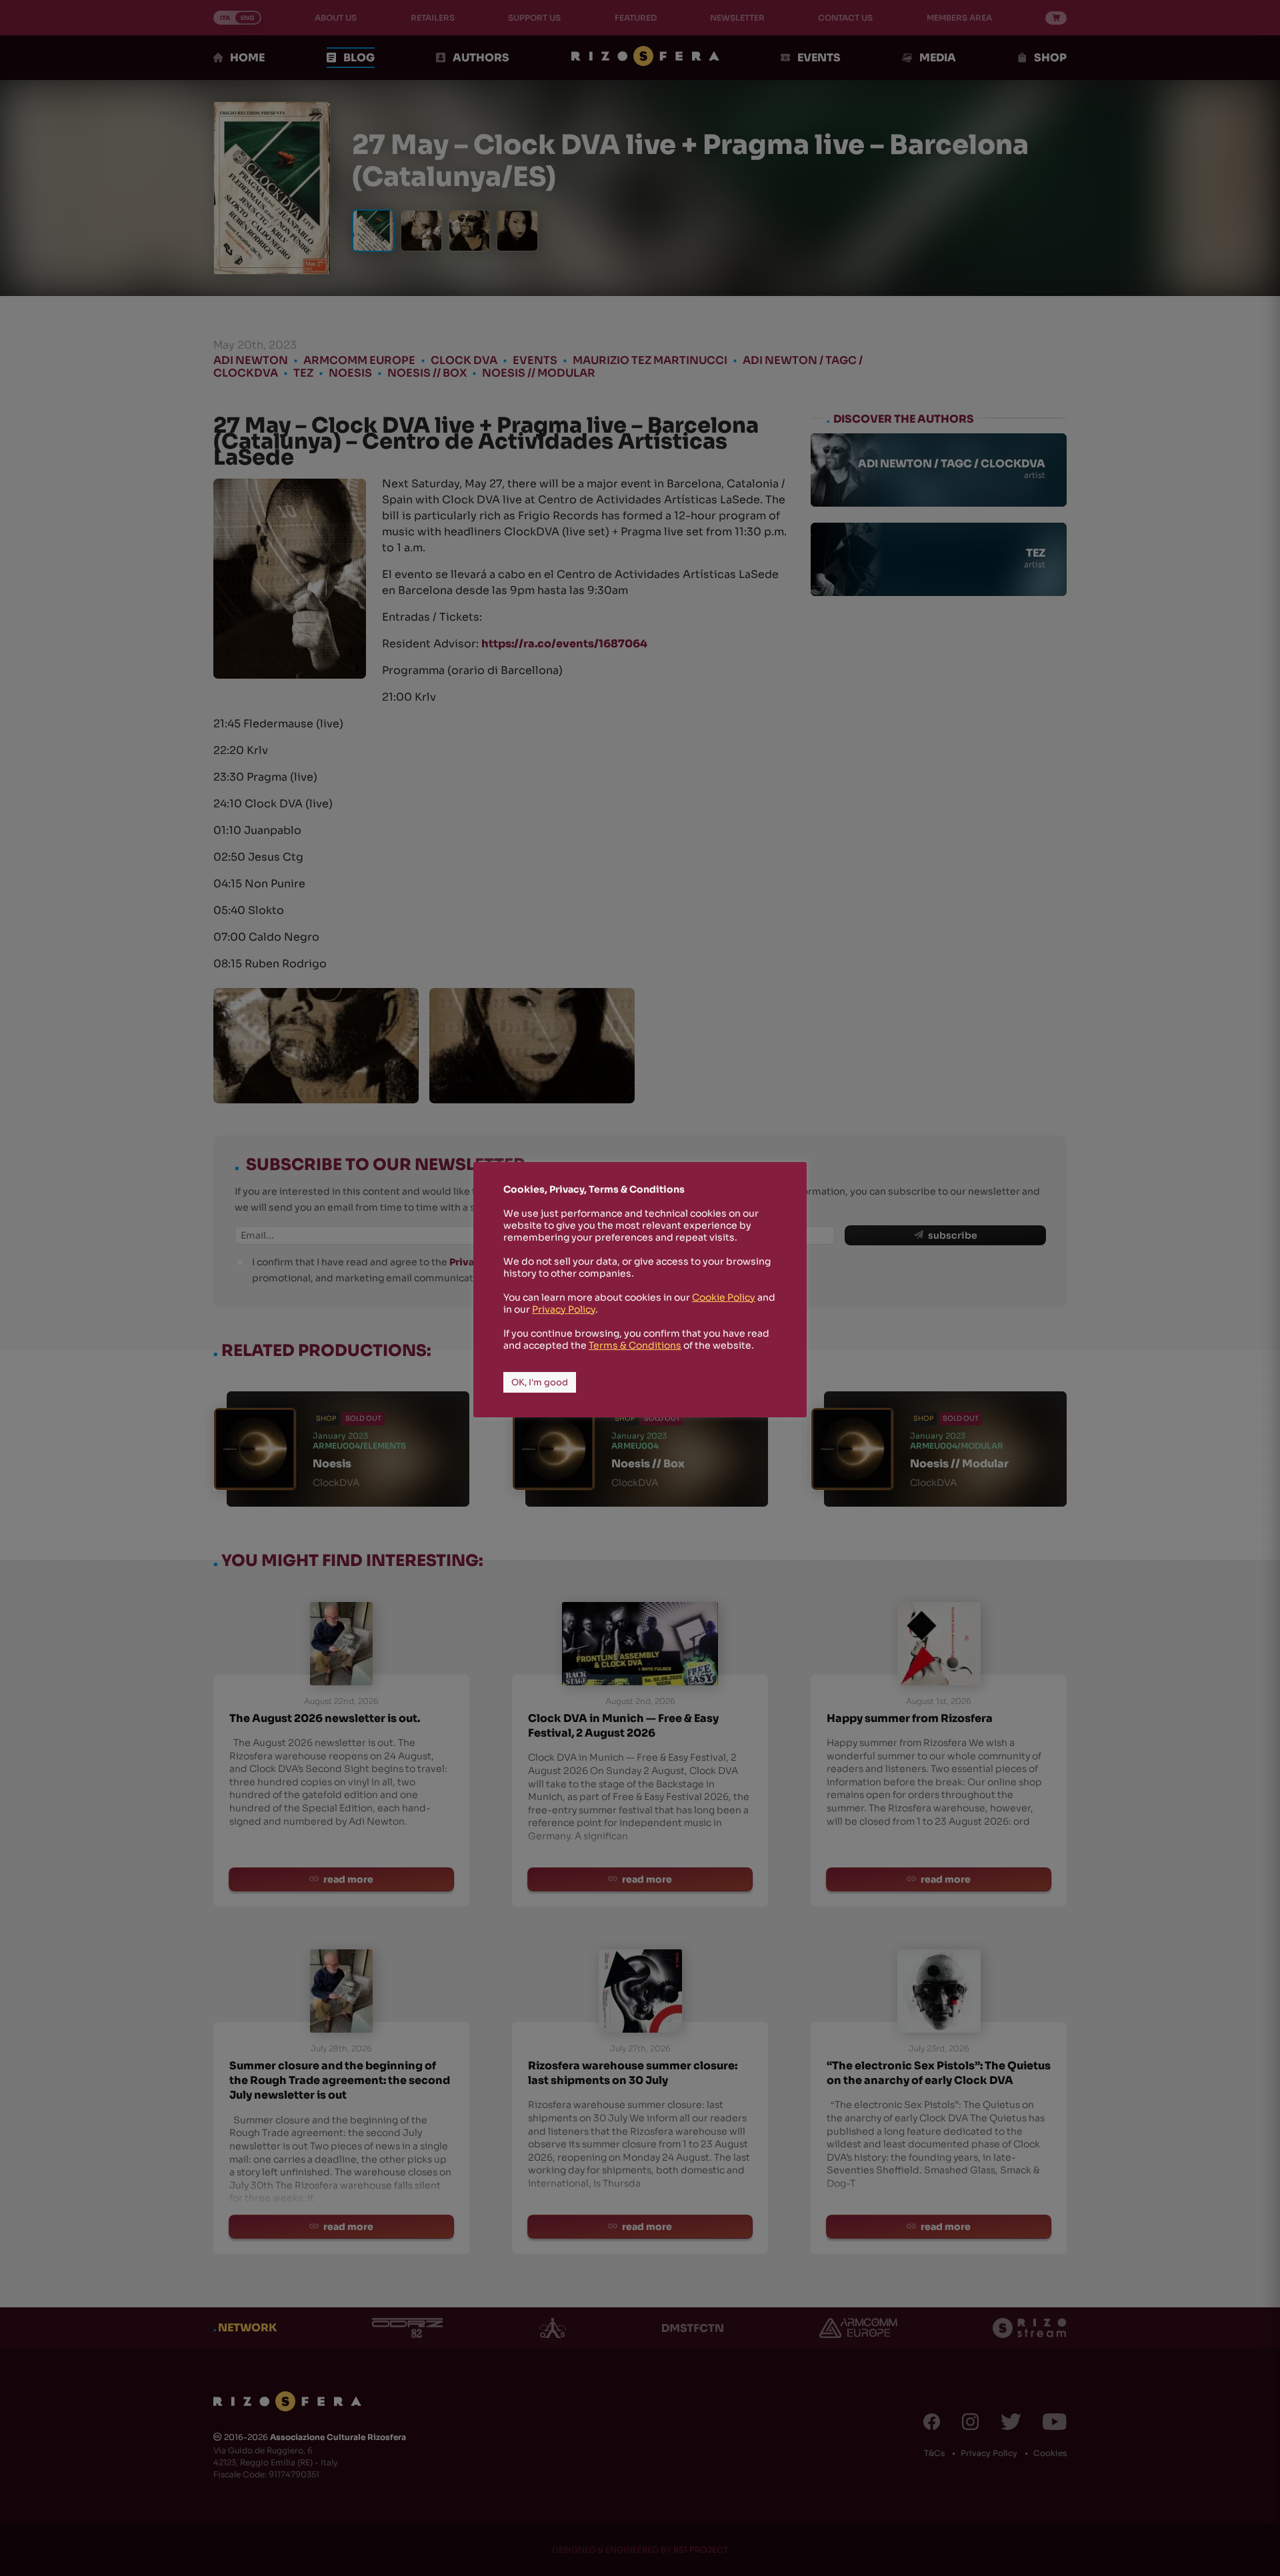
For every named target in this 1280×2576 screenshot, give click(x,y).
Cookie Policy (724, 1297)
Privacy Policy (564, 1309)
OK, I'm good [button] (540, 1382)
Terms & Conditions (635, 1345)
